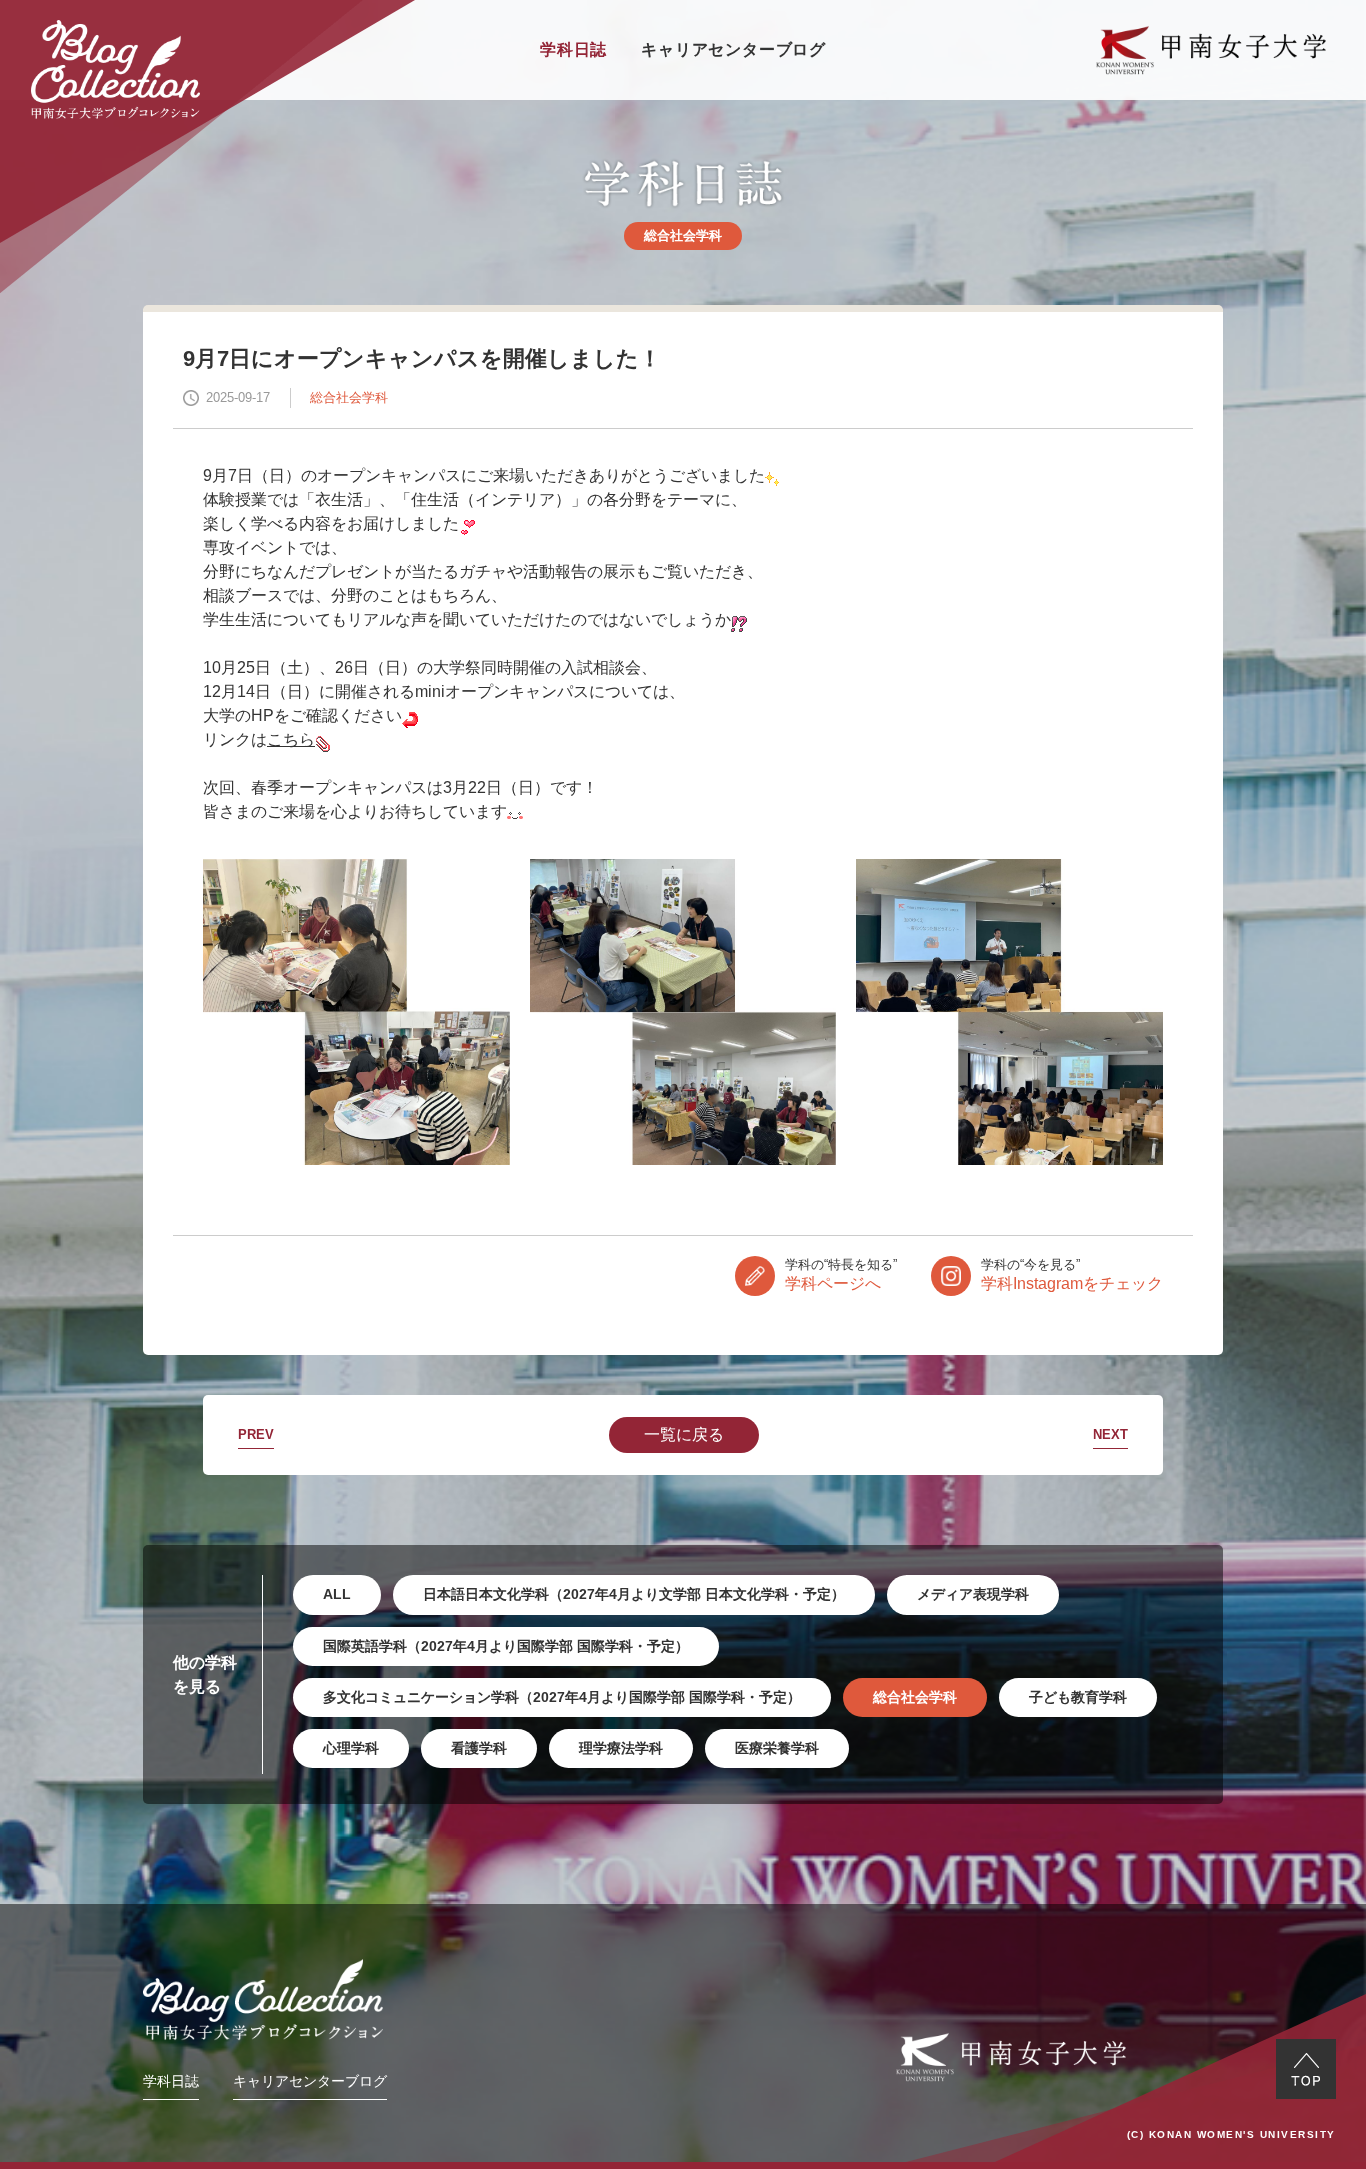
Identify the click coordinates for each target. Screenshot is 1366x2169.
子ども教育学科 (1078, 1697)
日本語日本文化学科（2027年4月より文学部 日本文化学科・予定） (634, 1594)
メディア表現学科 (973, 1594)
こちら (291, 739)
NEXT (1110, 1434)
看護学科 (479, 1748)
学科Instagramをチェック (1072, 1274)
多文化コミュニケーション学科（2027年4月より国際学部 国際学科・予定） (562, 1697)
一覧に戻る (684, 1434)
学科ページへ (841, 1274)
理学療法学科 (621, 1748)
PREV (256, 1434)
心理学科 (351, 1748)
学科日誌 (573, 49)
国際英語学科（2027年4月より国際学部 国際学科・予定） (506, 1646)
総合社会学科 (915, 1697)
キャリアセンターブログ (733, 49)
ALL (337, 1594)
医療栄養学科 (777, 1748)
